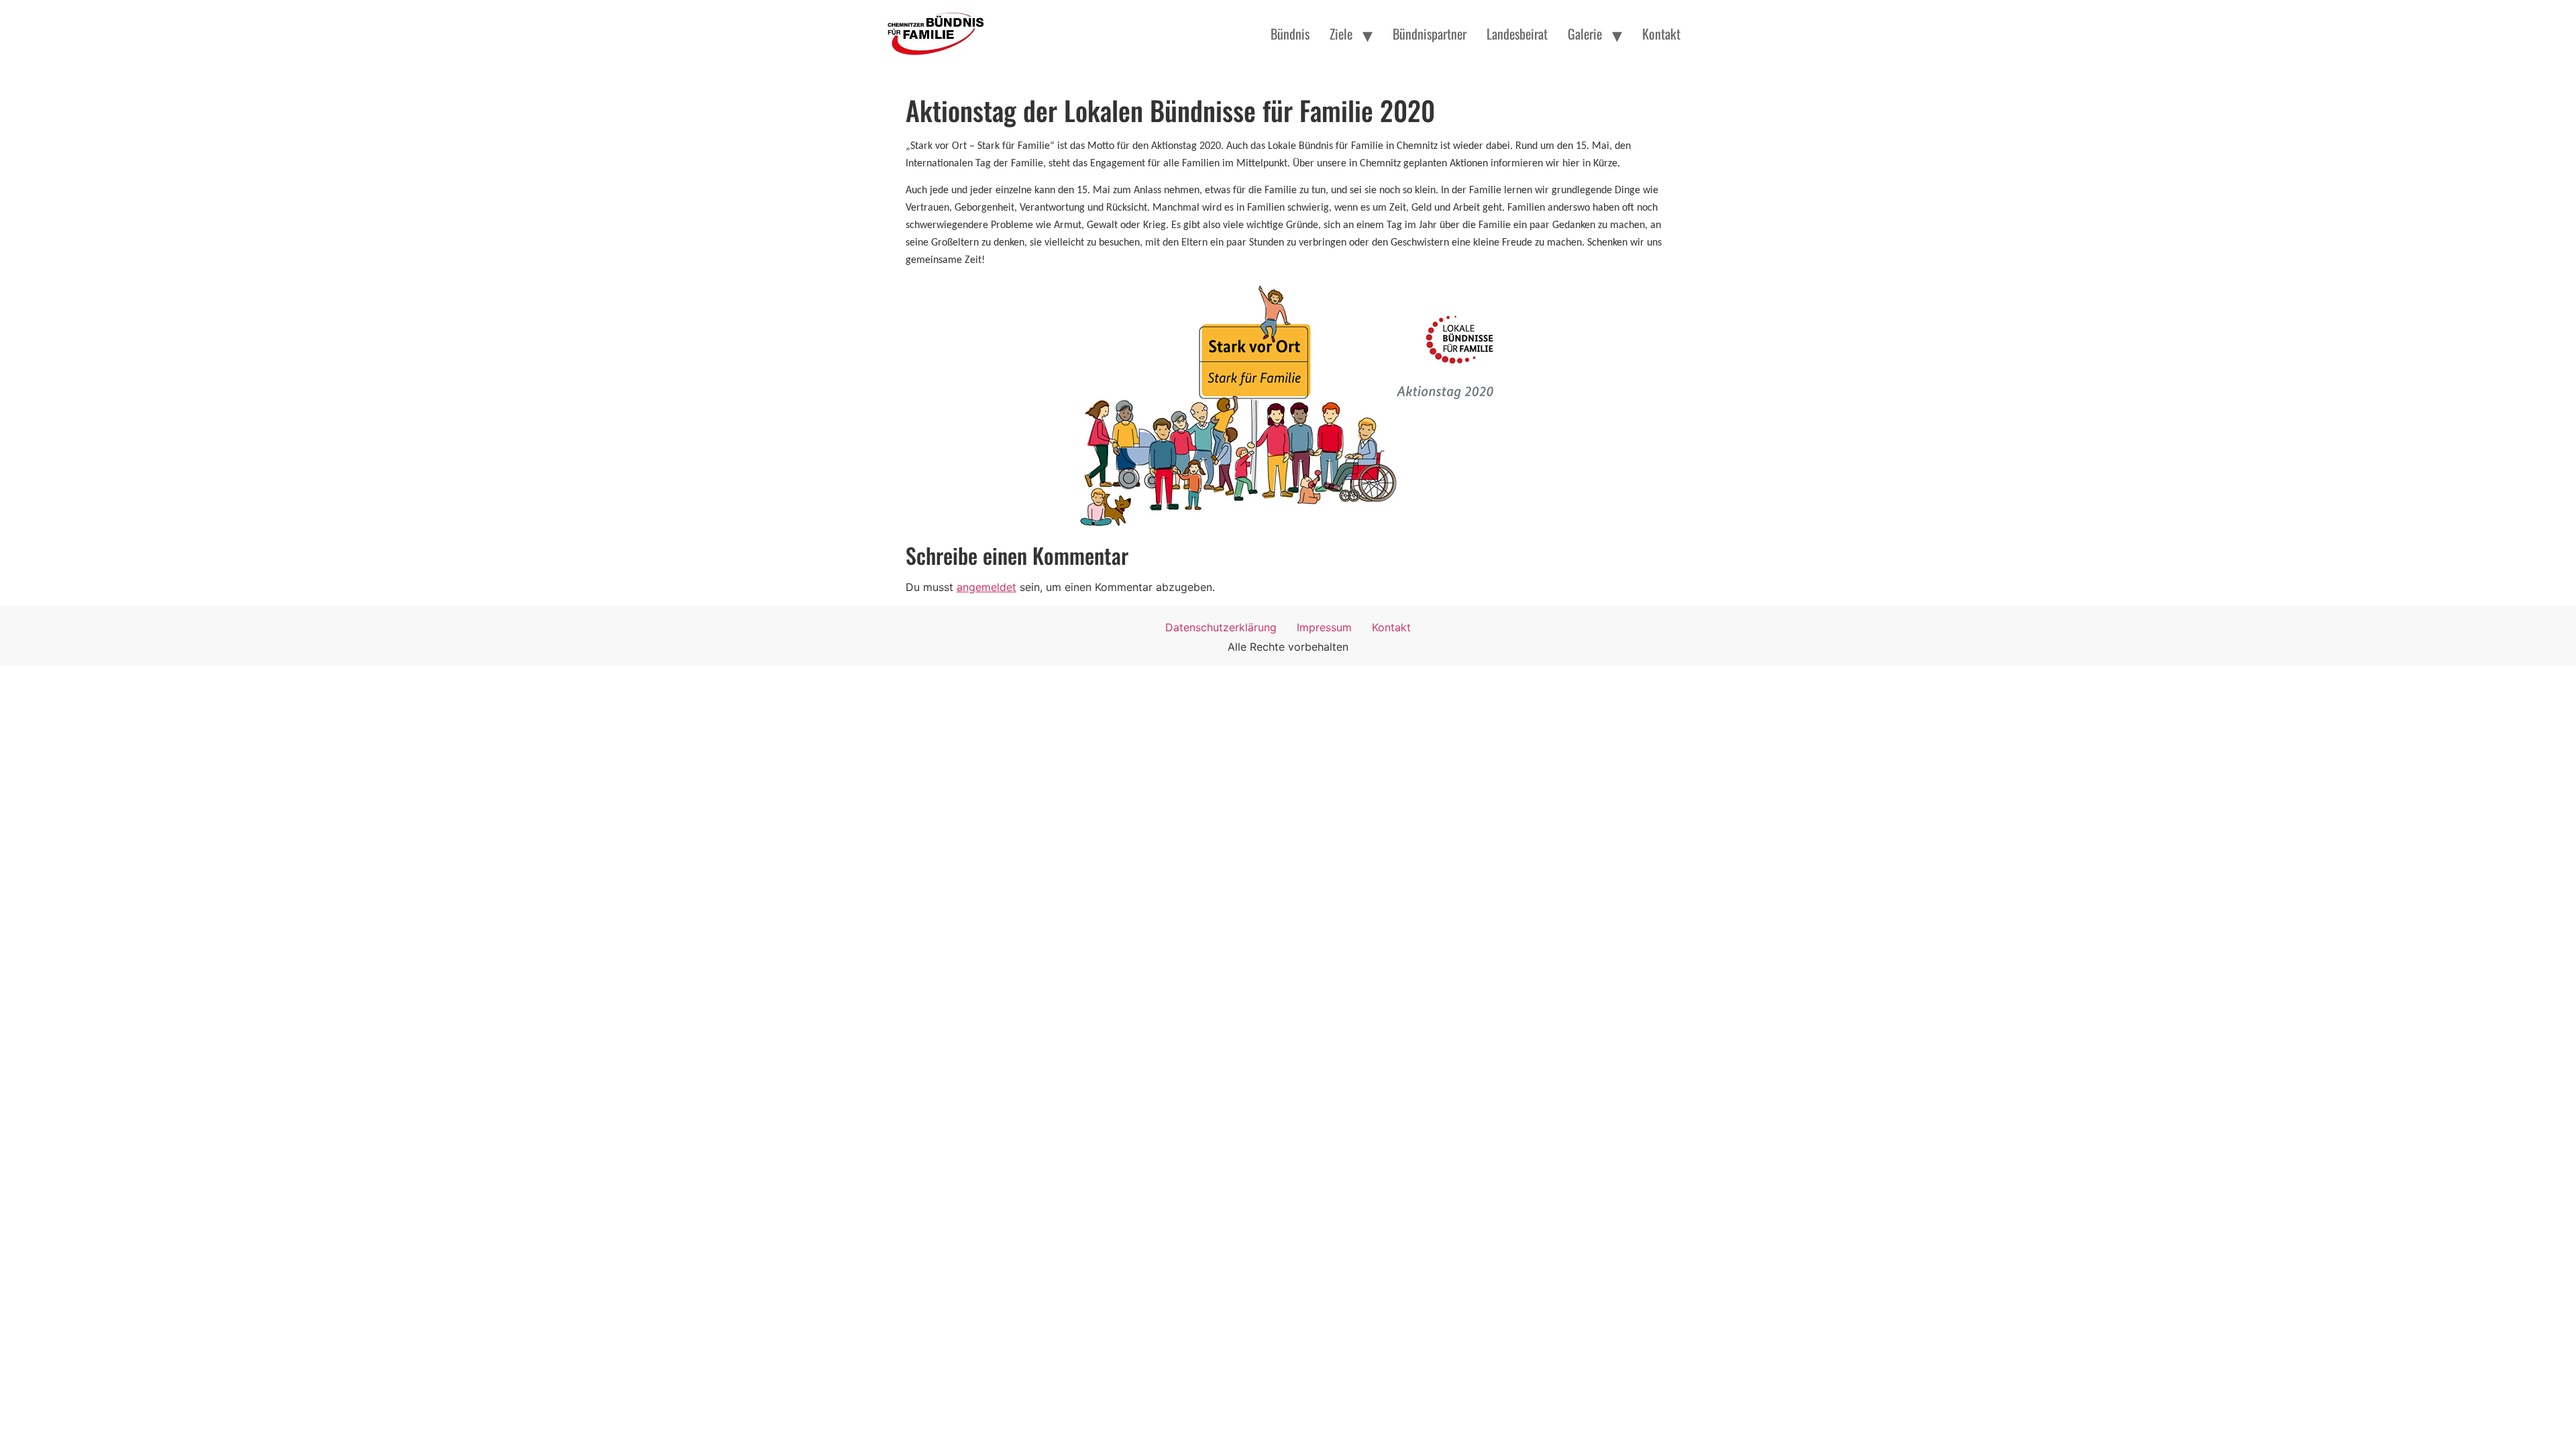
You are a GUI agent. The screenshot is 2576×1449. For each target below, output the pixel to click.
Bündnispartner (1430, 34)
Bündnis (1290, 34)
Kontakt (1661, 34)
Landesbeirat (1517, 34)
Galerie (1585, 34)
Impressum (1324, 627)
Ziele (1341, 34)
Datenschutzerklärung (1221, 627)
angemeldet (986, 587)
